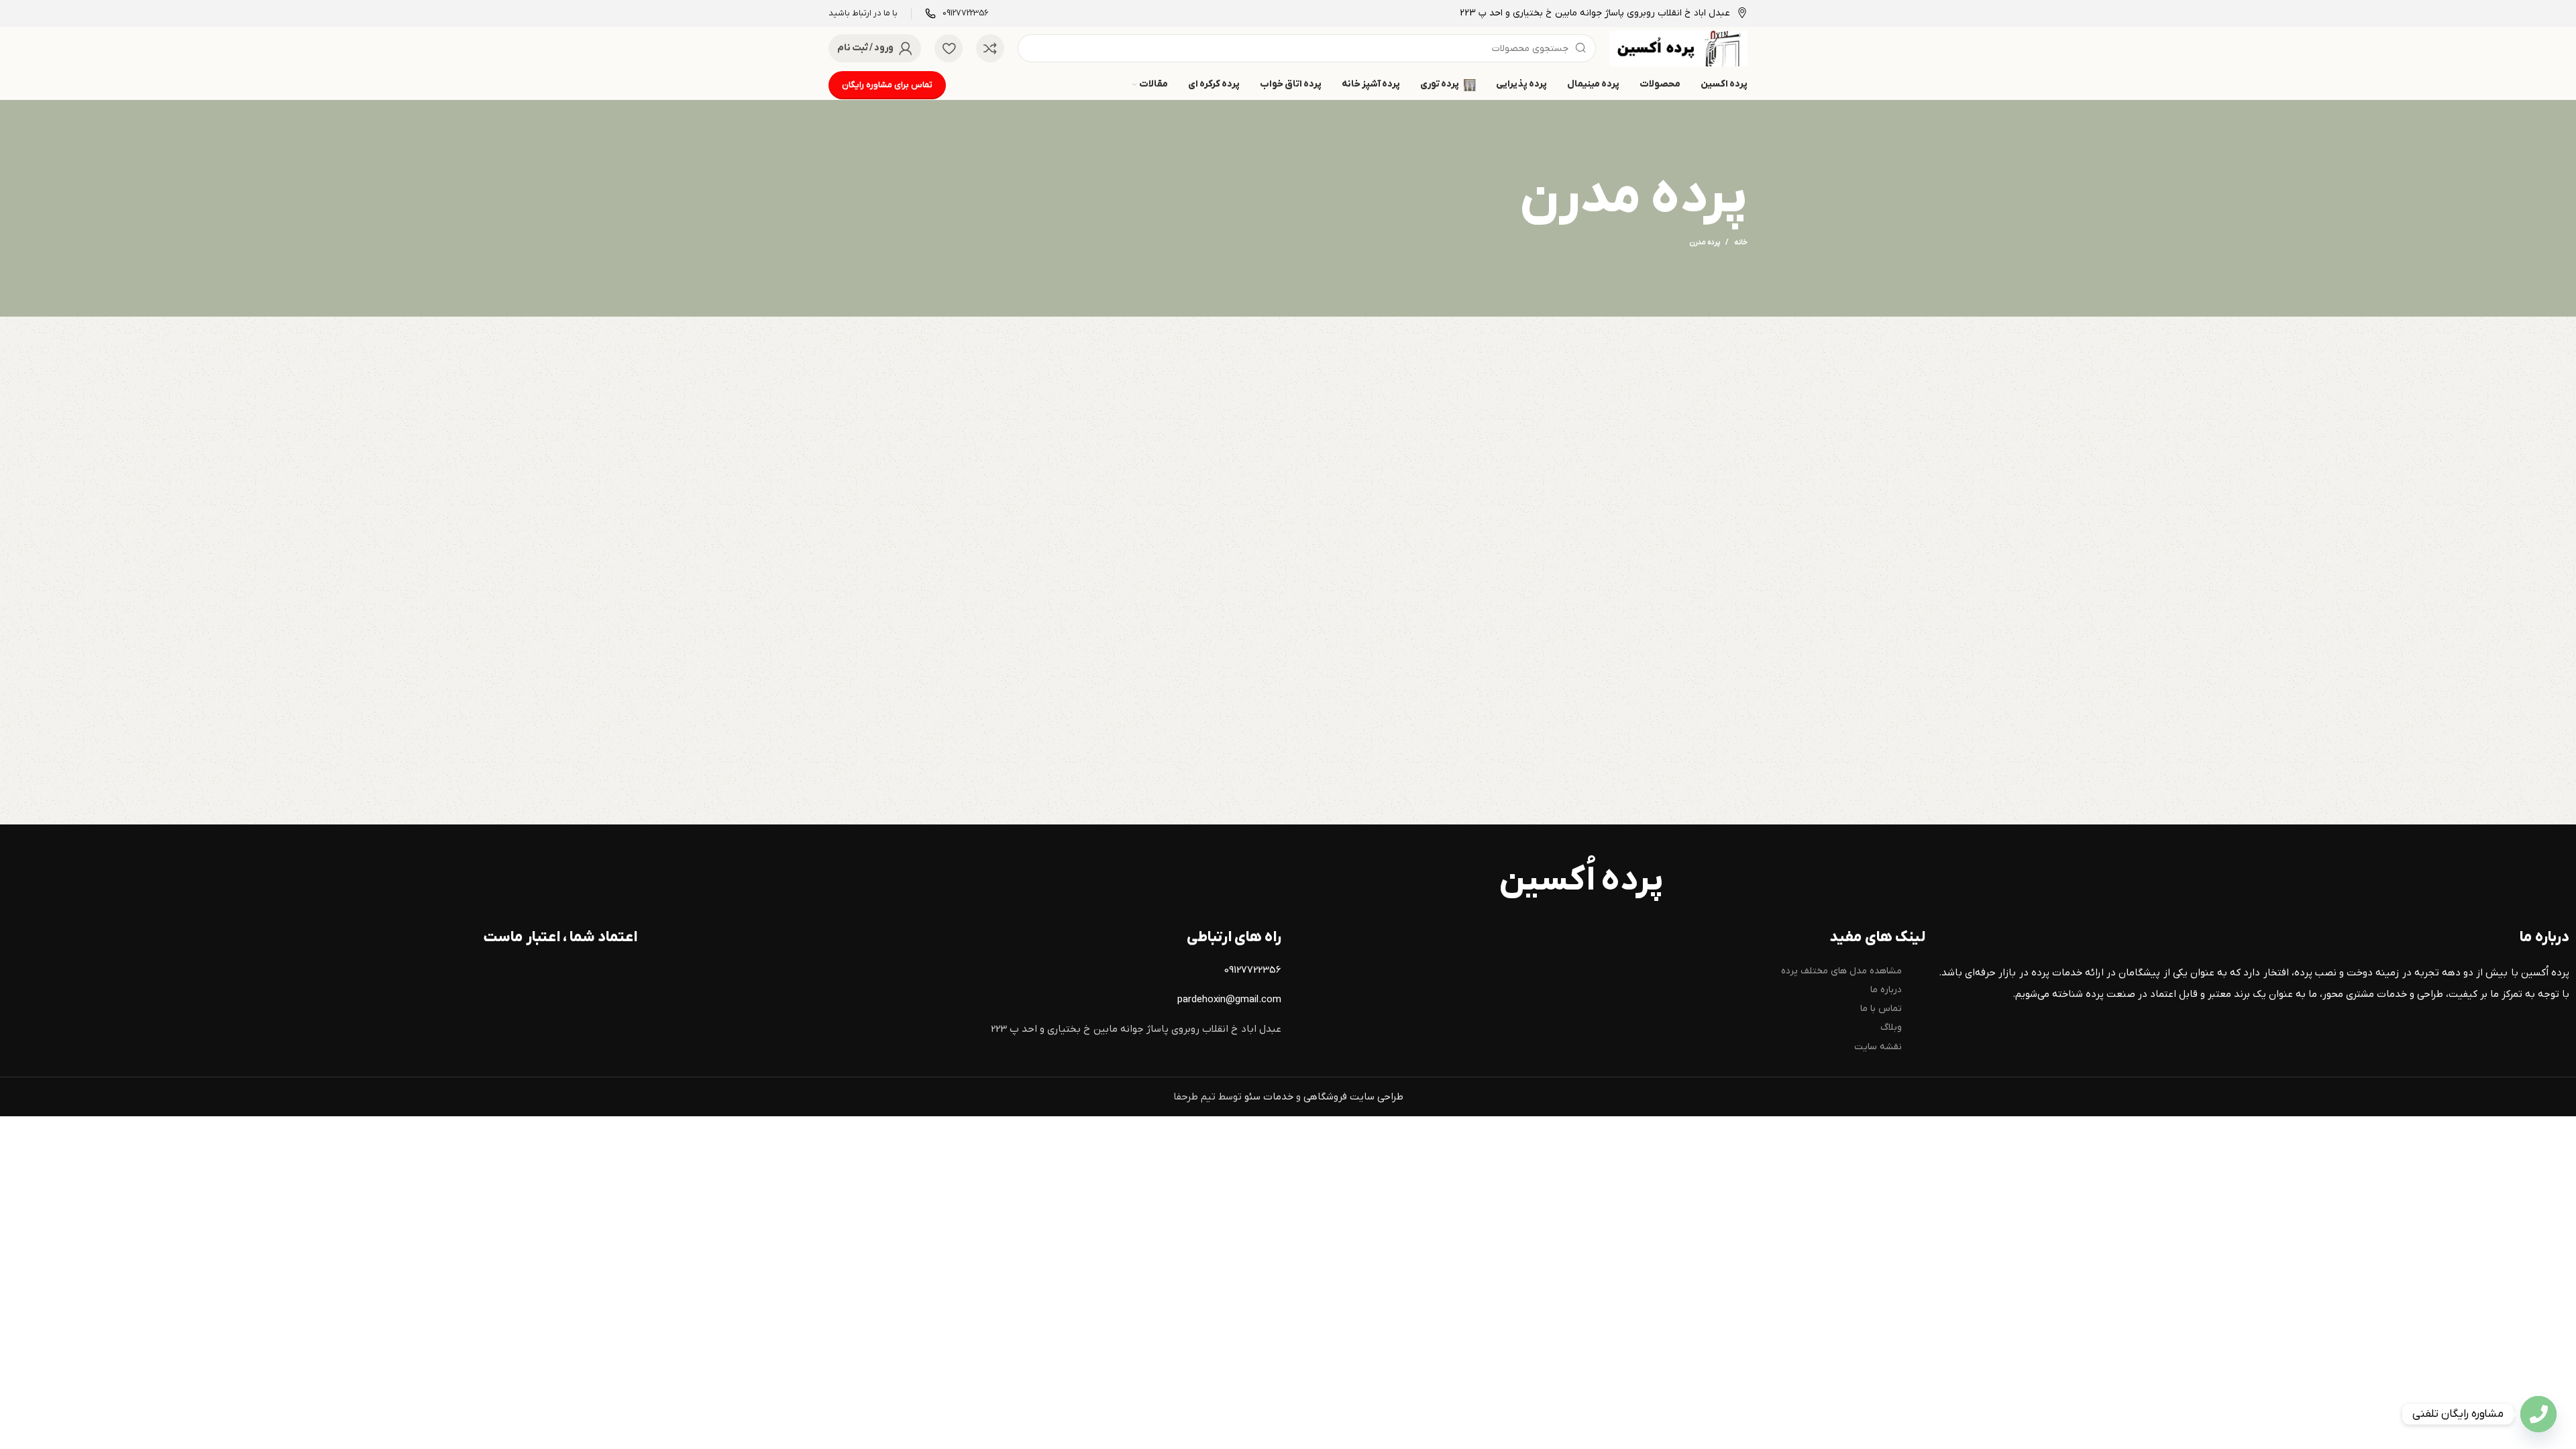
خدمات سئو (1269, 1097)
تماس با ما (1881, 1009)
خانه (1741, 242)
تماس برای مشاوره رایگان (887, 85)
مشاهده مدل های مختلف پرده (1841, 971)
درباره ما (1886, 990)
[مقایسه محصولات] (990, 48)
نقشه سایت (1878, 1047)
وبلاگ (1891, 1027)
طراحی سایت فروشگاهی (1353, 1097)
